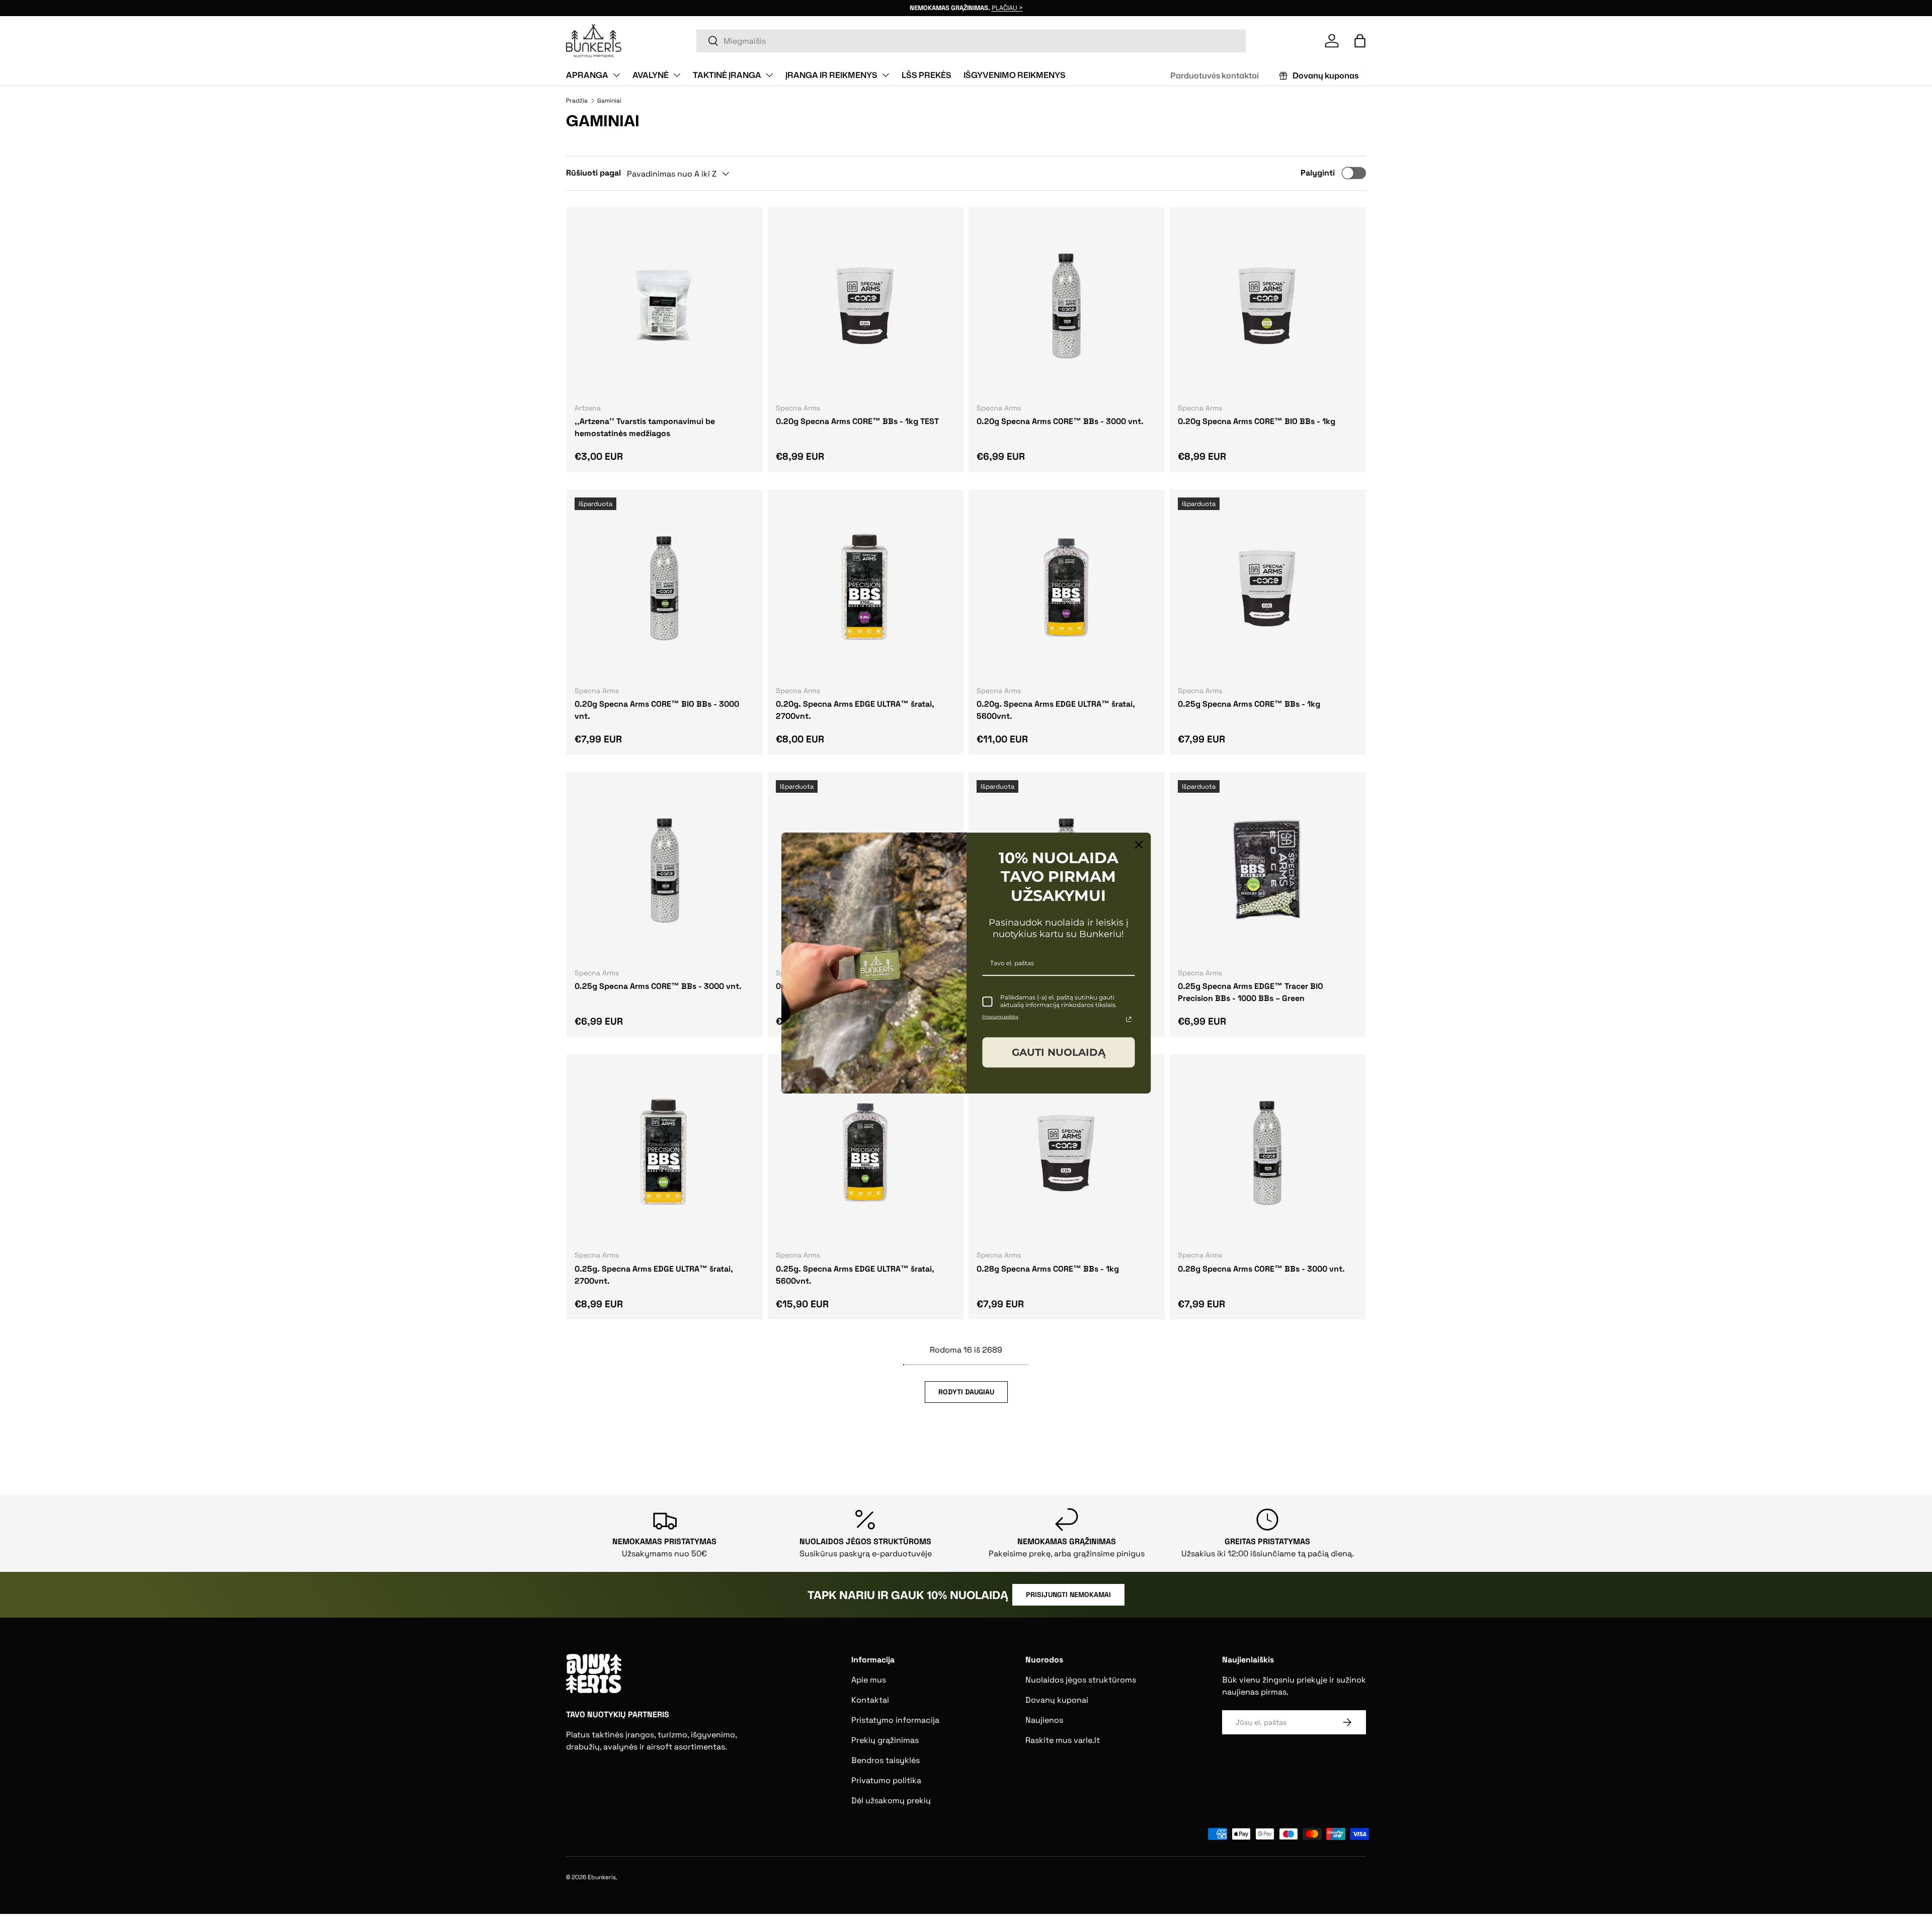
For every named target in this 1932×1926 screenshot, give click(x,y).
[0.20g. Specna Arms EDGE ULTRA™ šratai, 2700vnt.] (866, 588)
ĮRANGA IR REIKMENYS (831, 75)
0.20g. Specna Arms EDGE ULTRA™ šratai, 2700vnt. (855, 710)
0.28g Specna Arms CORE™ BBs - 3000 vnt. (1261, 1269)
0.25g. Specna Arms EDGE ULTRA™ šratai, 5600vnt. (855, 1275)
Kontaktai (870, 1700)
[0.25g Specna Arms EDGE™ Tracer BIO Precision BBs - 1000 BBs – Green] (1268, 870)
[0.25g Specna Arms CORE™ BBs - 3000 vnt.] (665, 870)
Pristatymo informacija (895, 1720)
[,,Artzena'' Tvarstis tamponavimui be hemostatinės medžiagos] (665, 305)
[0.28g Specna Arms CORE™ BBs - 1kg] (1067, 1152)
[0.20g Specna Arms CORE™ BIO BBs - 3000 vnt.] (665, 588)
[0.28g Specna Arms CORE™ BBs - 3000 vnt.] (1268, 1152)
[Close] (1139, 845)
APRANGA (587, 75)
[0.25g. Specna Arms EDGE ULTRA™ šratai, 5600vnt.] (866, 1152)
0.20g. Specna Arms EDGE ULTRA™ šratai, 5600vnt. (1056, 710)
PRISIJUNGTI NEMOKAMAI (1068, 1595)
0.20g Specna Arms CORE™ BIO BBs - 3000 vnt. (657, 710)
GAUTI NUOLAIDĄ (1059, 1052)
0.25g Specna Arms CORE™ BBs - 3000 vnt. (658, 986)
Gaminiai (609, 101)
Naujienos (1044, 1720)
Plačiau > (1007, 8)
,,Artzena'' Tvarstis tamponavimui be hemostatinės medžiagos (645, 427)
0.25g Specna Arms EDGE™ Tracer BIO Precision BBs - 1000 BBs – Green (1251, 992)
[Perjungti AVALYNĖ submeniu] (677, 75)
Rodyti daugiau (966, 1392)
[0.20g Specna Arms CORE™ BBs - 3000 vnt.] (1067, 305)
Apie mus (869, 1680)
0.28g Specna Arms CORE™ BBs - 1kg (1048, 1269)
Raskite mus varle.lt (1063, 1740)
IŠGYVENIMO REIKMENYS (1015, 75)
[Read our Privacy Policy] (1129, 1019)
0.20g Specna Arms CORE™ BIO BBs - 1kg (1257, 421)
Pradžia (577, 101)
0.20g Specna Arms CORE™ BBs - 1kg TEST (857, 421)
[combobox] (971, 41)
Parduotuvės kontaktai (1215, 75)
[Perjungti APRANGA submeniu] (616, 75)
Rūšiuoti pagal (593, 173)
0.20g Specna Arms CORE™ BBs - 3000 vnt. (1060, 421)
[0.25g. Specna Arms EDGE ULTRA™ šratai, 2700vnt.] (665, 1152)
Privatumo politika (886, 1780)
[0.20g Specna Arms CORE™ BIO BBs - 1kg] (1268, 305)
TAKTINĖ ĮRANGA (727, 75)
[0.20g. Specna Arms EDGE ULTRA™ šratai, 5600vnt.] (1067, 588)
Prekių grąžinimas (885, 1740)
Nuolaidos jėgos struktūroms (1081, 1680)
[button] (1360, 41)
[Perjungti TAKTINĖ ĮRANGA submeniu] (769, 75)
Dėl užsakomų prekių (891, 1801)
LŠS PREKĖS (927, 75)
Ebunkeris (602, 1877)
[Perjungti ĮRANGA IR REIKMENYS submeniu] (886, 75)
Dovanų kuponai (1057, 1700)
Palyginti (1318, 173)
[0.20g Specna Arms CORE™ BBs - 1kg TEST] (866, 305)
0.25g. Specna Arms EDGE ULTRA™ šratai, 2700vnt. (654, 1275)
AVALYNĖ (651, 75)
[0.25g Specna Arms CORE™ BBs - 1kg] (1268, 588)
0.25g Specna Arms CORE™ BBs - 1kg (1249, 704)
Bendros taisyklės (886, 1760)
